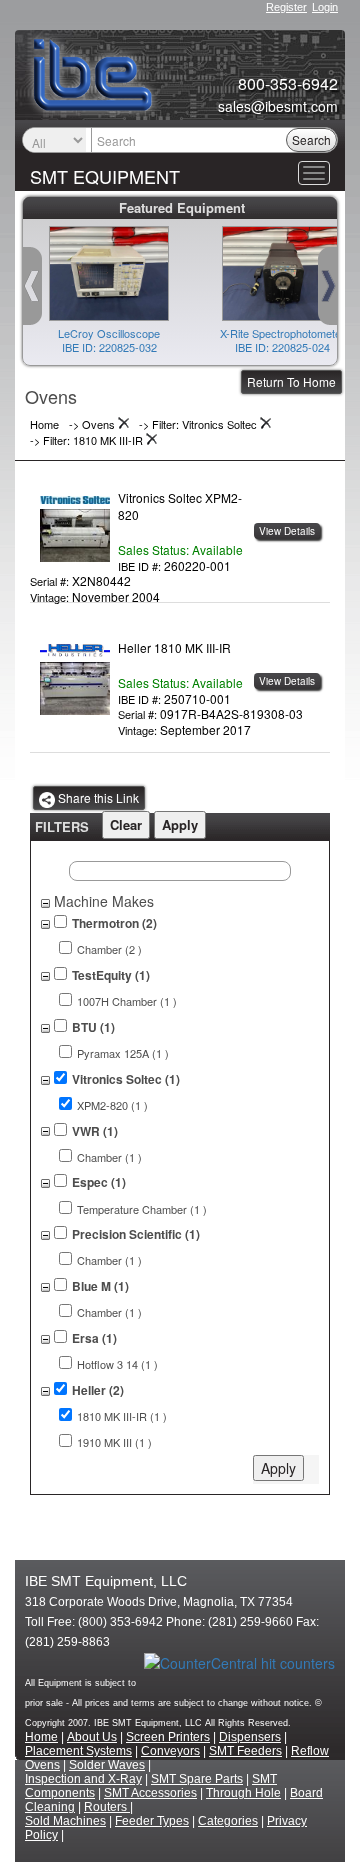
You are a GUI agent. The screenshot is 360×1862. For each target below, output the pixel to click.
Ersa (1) (94, 1338)
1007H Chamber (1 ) (127, 1001)
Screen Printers (168, 1737)
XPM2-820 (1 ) (112, 1105)
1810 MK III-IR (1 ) (122, 1416)
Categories (228, 1821)
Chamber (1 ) (109, 1157)
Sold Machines (65, 1821)
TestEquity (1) (111, 975)
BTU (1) (93, 1027)
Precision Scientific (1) (136, 1234)
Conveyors (170, 1751)
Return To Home (291, 381)
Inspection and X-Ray (83, 1779)
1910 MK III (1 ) (114, 1442)
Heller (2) (98, 1390)
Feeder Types (152, 1821)
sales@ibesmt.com (278, 106)
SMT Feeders (245, 1751)
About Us (92, 1737)
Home (41, 1737)
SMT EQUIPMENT (105, 176)
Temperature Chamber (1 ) (142, 1209)
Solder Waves (107, 1765)
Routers (107, 1807)
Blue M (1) (100, 1286)
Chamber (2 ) (109, 949)
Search (311, 139)
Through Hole (243, 1793)
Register (286, 7)
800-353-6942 (288, 84)
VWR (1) (95, 1131)
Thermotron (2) (114, 923)
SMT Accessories (150, 1793)
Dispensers (250, 1737)
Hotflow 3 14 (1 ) (117, 1364)
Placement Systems (78, 1751)
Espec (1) (99, 1182)
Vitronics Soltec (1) (126, 1079)
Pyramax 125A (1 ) (123, 1053)
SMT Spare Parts (197, 1779)
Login (325, 7)
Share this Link (97, 797)
